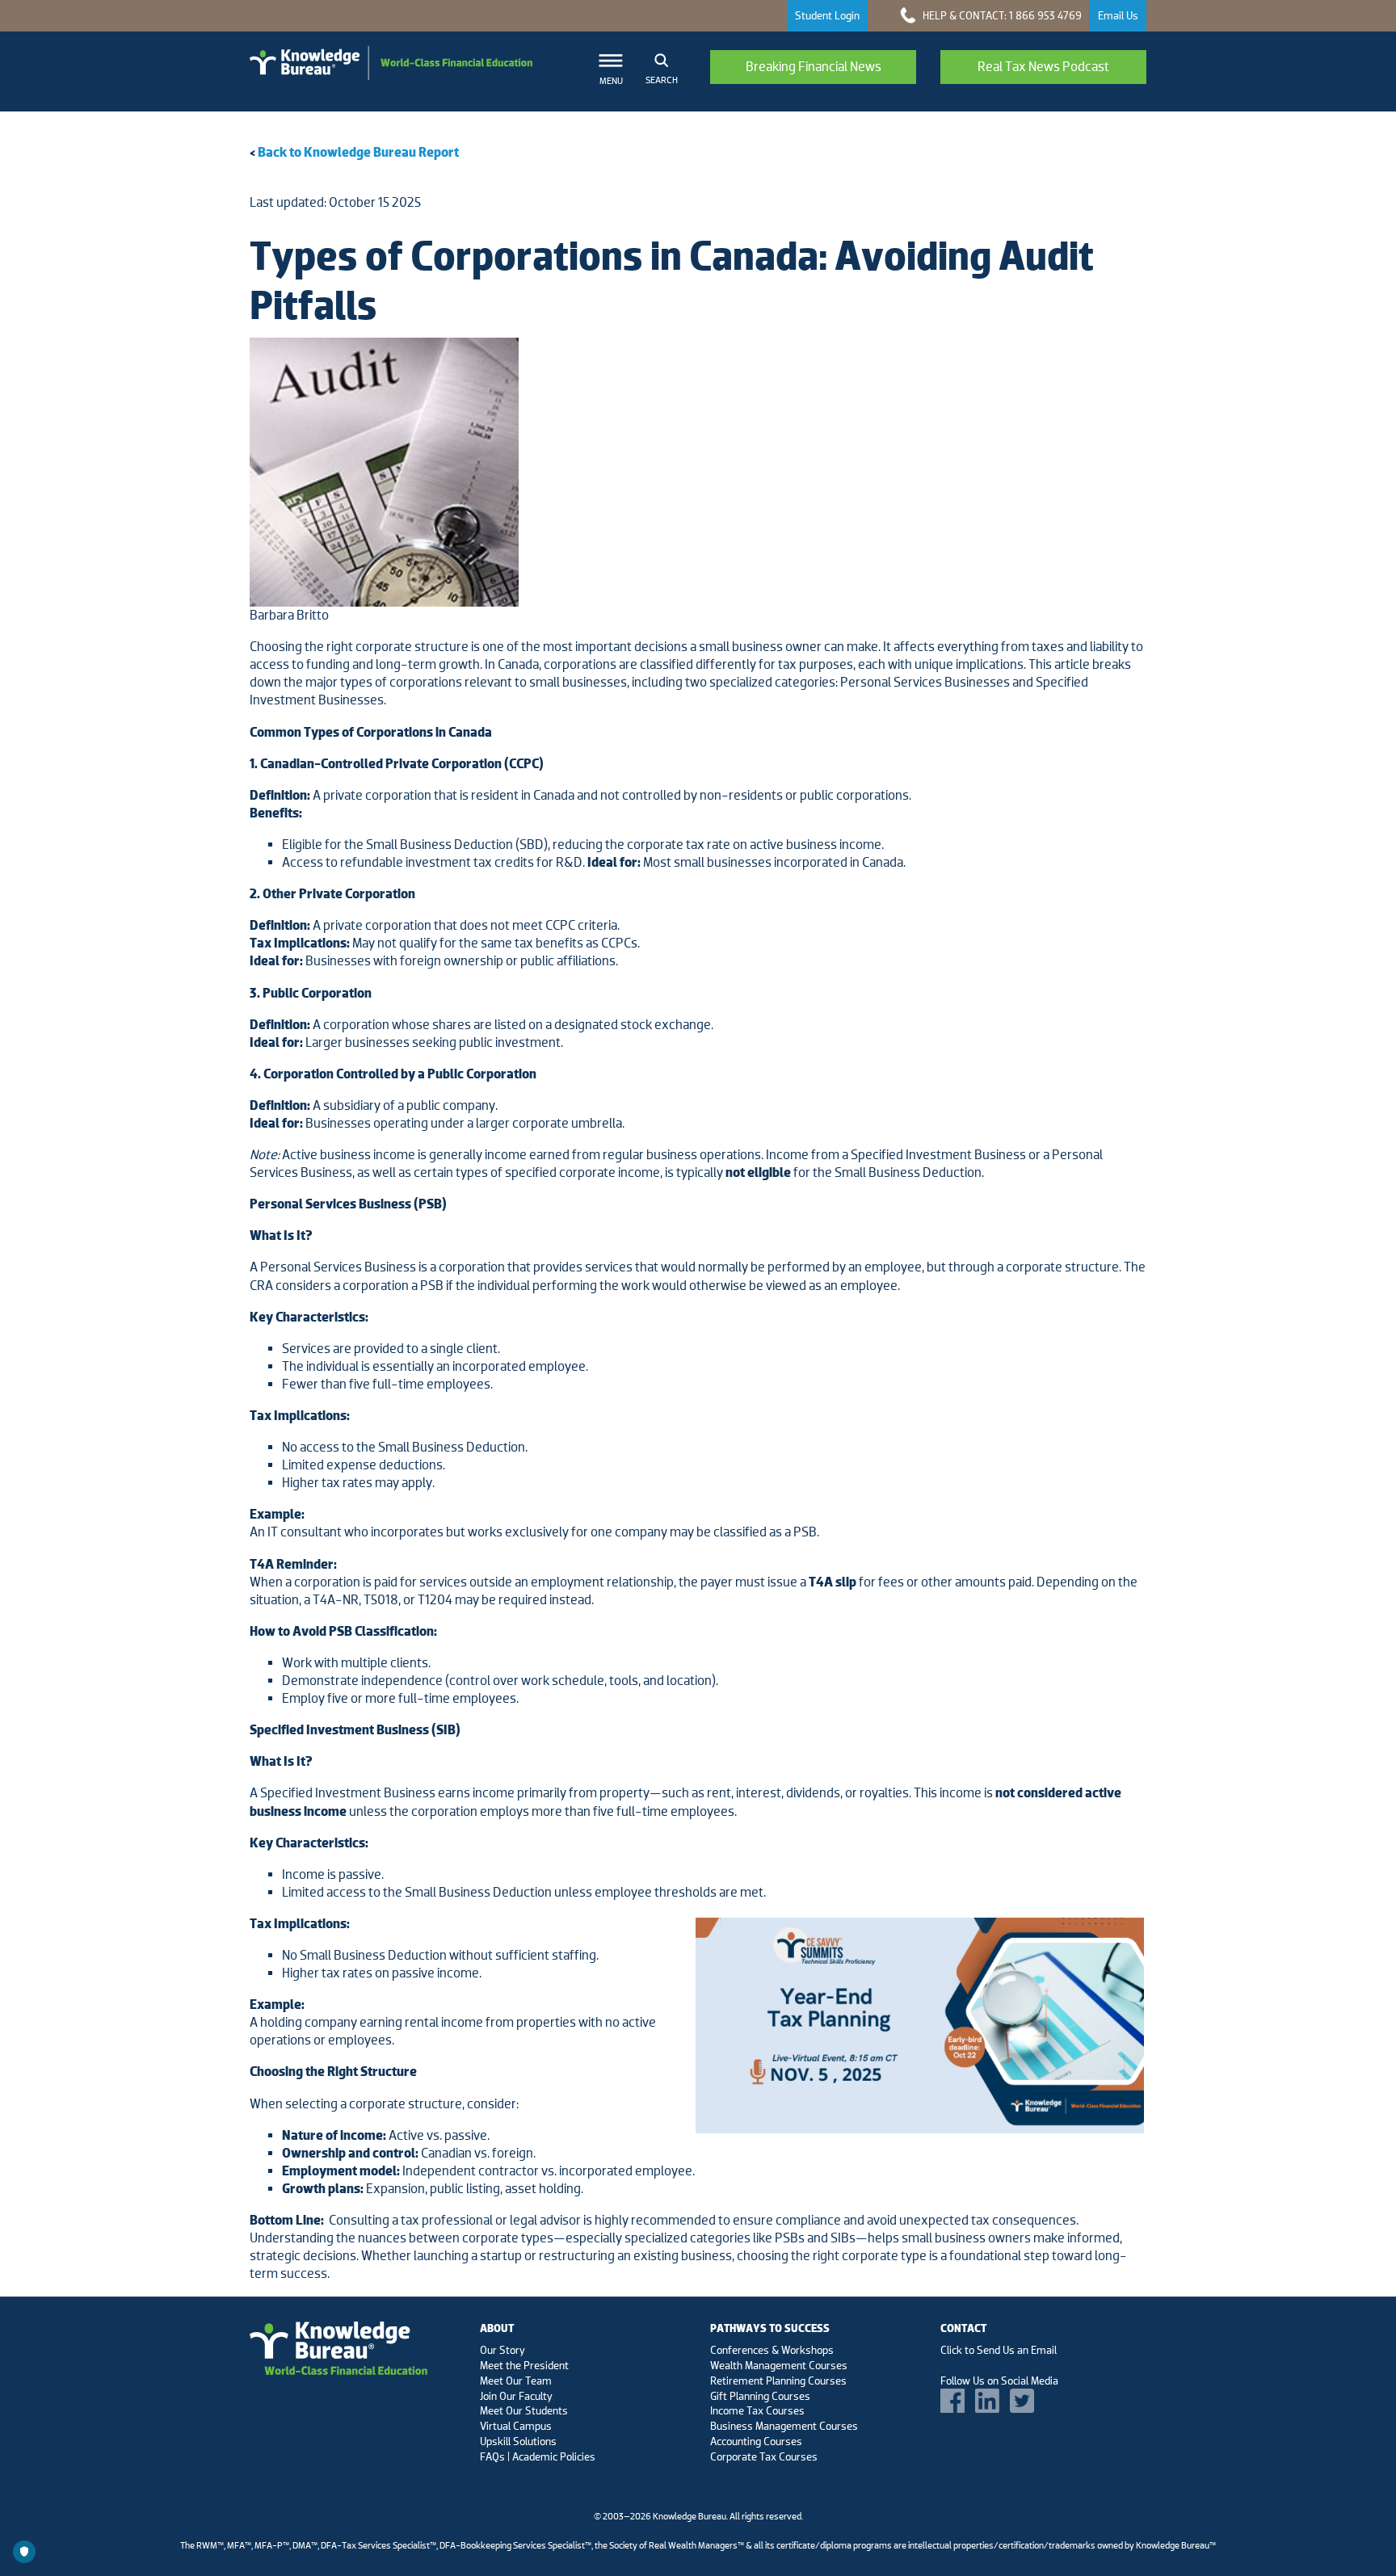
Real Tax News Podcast (1043, 67)
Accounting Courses (756, 2441)
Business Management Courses (784, 2426)
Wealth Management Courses (779, 2365)
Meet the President (524, 2365)
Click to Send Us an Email (999, 2350)
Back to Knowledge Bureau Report (358, 152)
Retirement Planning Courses (778, 2381)
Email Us (1118, 15)
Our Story (502, 2350)
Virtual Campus (516, 2426)
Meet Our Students (524, 2410)
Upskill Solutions (518, 2441)
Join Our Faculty (516, 2396)
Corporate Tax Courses (764, 2456)
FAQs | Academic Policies (538, 2456)
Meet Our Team (516, 2381)
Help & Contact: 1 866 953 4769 (1001, 15)
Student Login (827, 15)
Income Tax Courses (757, 2410)
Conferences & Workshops (772, 2350)
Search (662, 80)
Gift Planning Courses (760, 2396)
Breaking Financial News (814, 67)
